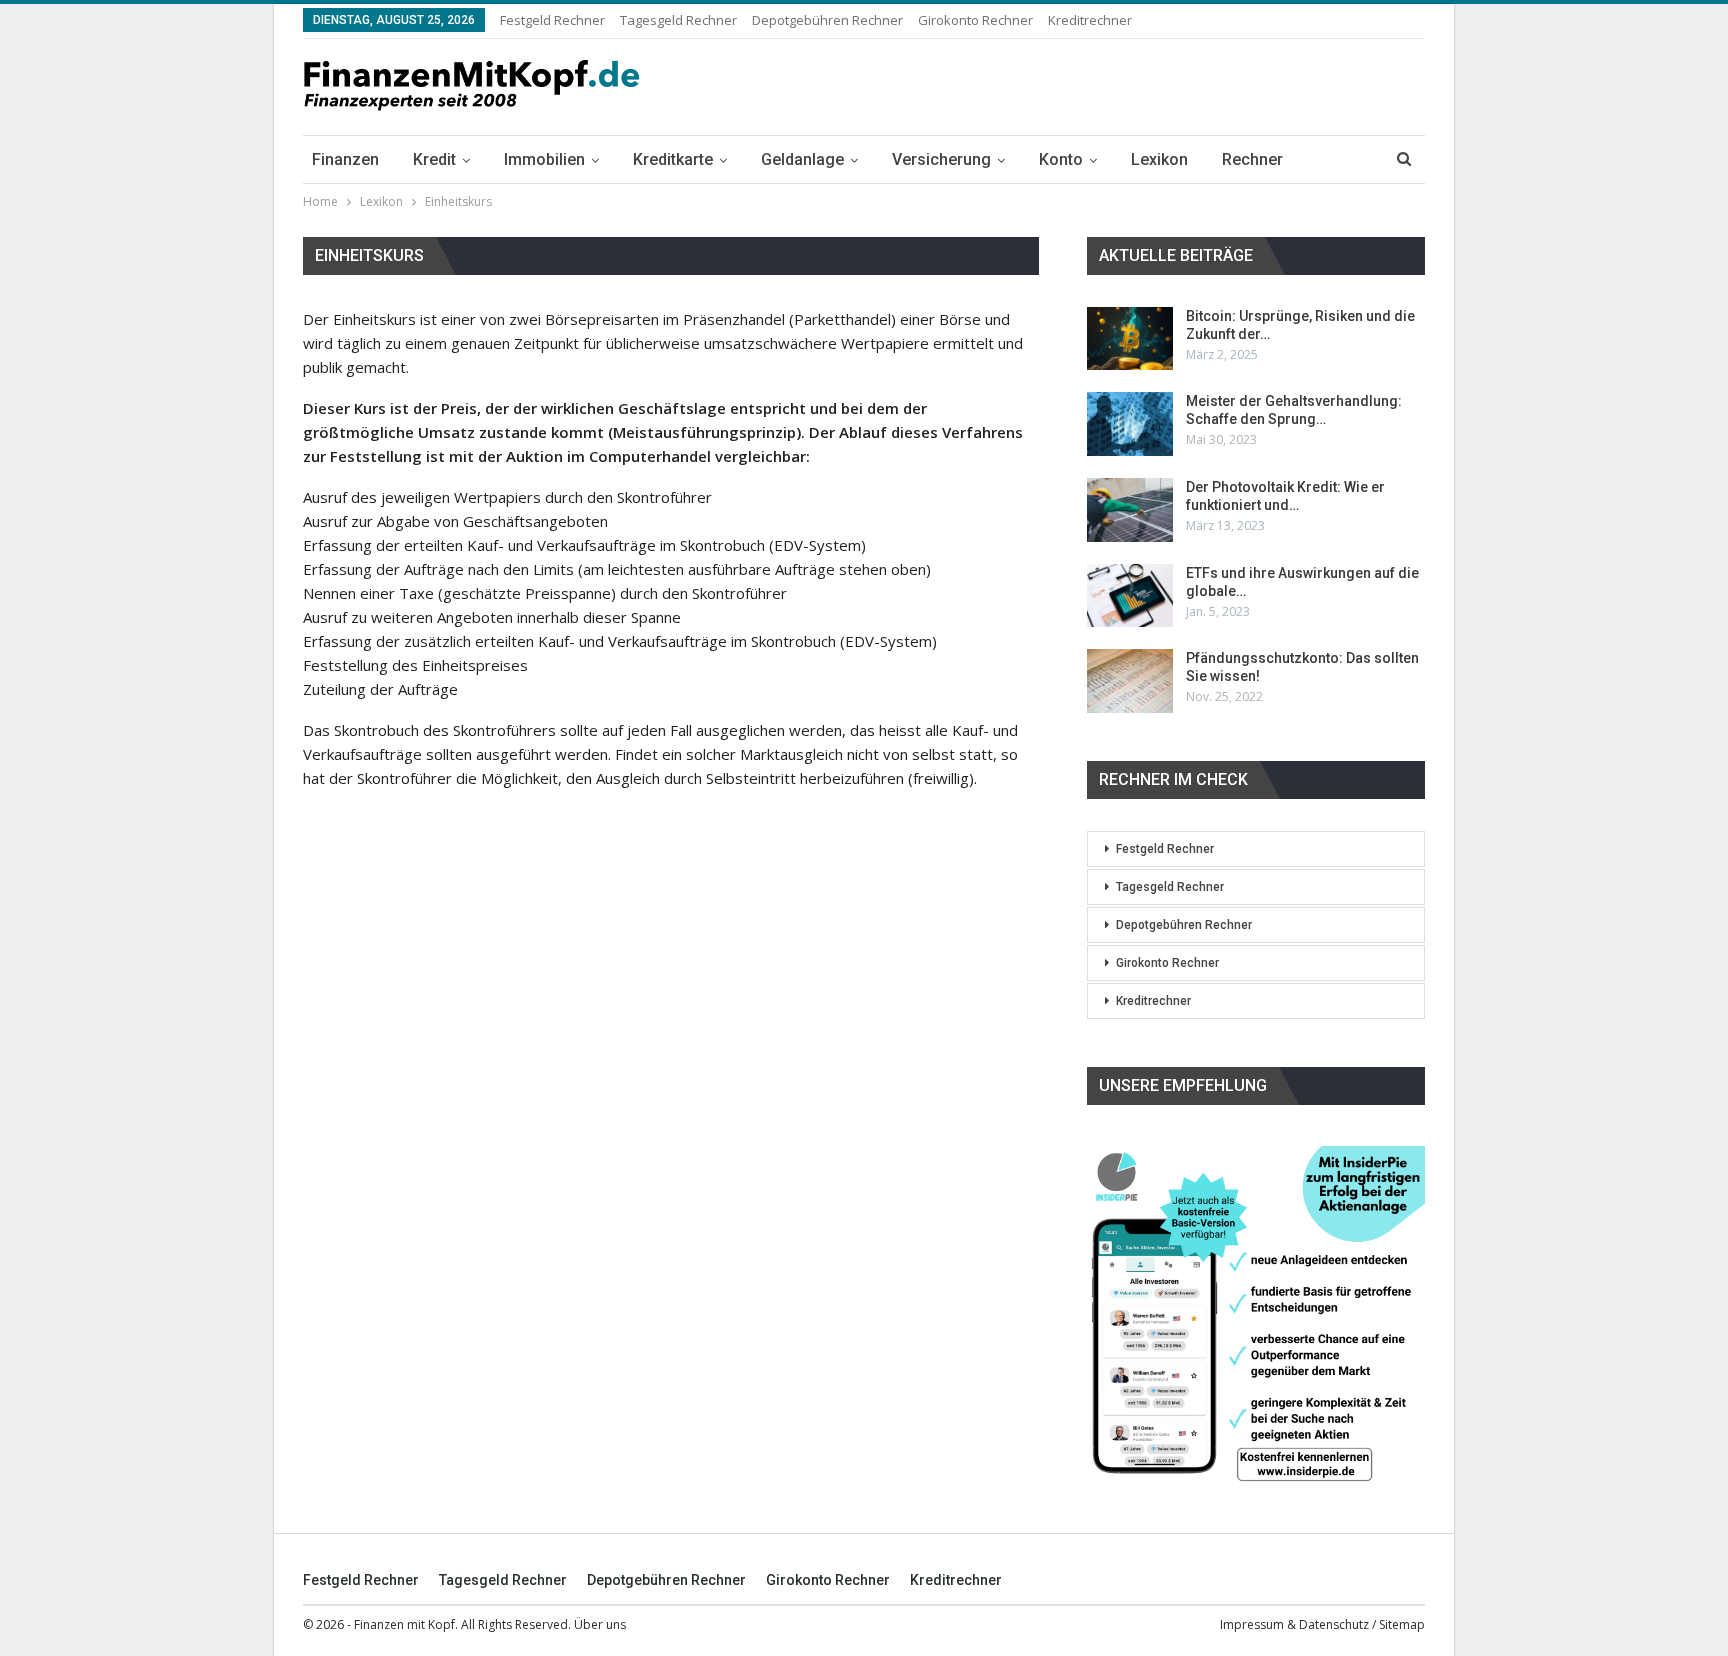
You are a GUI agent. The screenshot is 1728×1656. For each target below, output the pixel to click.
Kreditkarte (673, 159)
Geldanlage (802, 159)
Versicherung (941, 159)
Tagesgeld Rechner (678, 20)
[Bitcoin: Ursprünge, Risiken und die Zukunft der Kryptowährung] (1130, 339)
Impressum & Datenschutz (1294, 1624)
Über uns (600, 1624)
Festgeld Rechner (552, 20)
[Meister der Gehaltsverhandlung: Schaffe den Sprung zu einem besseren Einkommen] (1130, 424)
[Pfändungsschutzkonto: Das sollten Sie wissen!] (1130, 681)
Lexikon (1159, 159)
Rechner (1252, 159)
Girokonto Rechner (975, 20)
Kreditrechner (1090, 20)
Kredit (434, 159)
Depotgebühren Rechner (827, 20)
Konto (1061, 159)
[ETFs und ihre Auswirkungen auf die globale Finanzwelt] (1130, 596)
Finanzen (345, 159)
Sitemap (1402, 1624)
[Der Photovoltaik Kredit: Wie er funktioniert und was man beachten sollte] (1130, 510)
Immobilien (544, 159)
